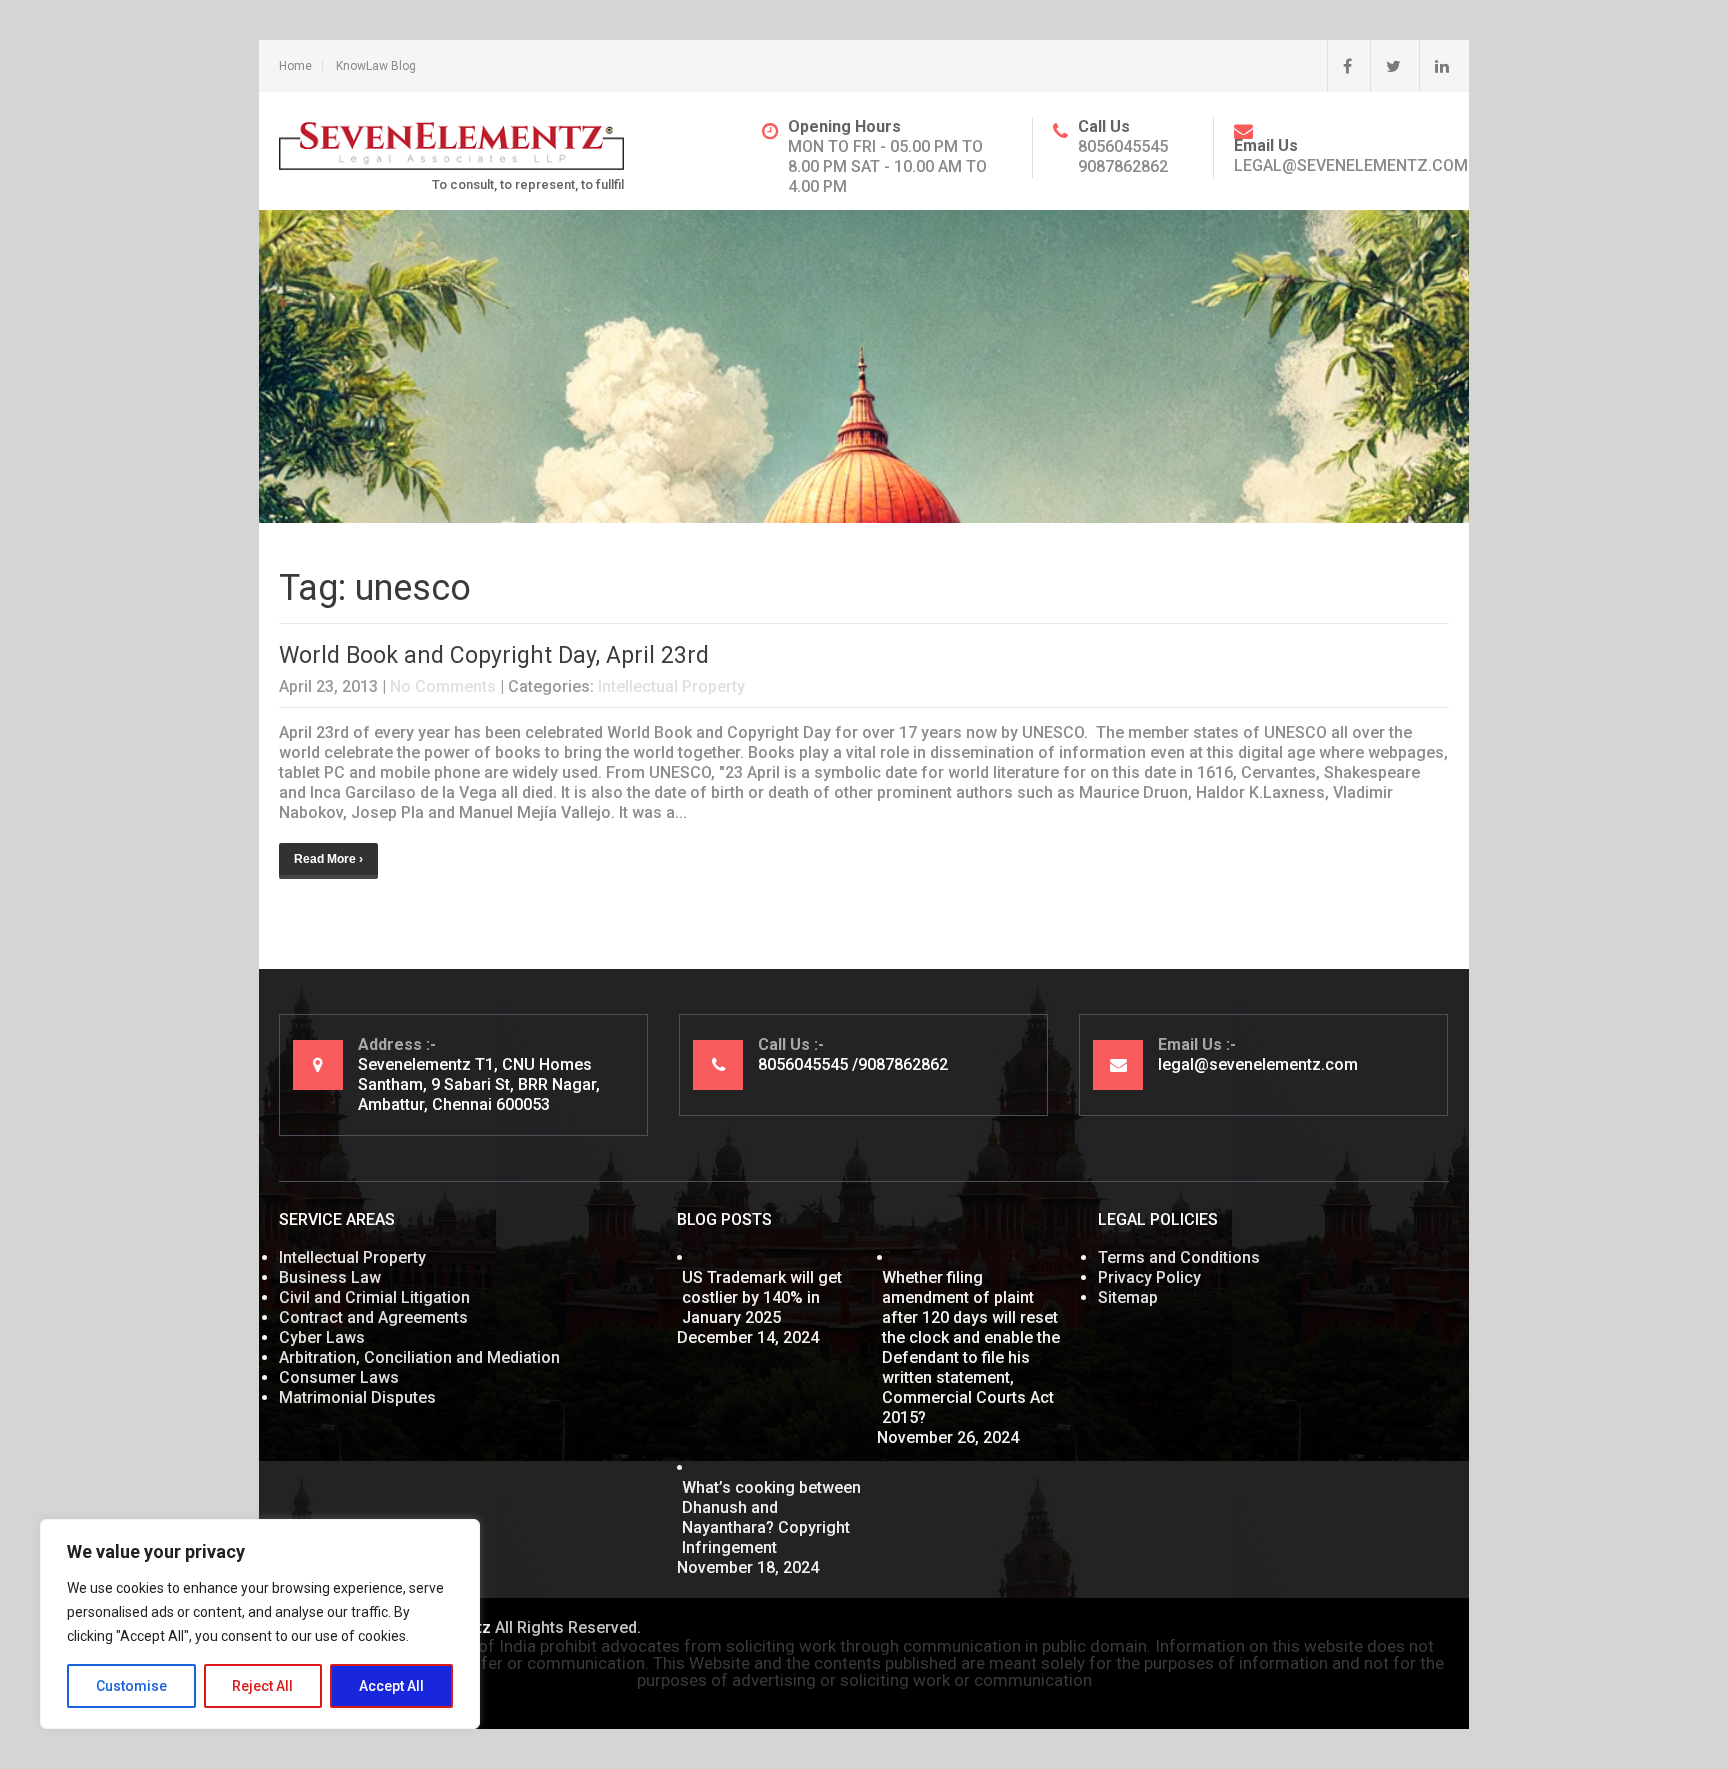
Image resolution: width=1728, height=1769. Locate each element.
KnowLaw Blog (376, 66)
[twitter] (1385, 66)
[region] (260, 1624)
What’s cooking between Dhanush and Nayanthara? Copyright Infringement (771, 1517)
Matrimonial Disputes (357, 1397)
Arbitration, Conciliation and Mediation (419, 1357)
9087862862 (1123, 166)
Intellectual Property (671, 686)
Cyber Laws (322, 1337)
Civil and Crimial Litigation (374, 1297)
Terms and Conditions (1179, 1257)
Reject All (262, 1686)
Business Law (330, 1277)
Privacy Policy (1149, 1277)
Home (295, 66)
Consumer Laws (339, 1377)
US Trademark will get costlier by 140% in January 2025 (762, 1297)
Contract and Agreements (373, 1317)
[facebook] (1339, 66)
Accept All (391, 1686)
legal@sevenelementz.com (1351, 165)
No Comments (443, 686)
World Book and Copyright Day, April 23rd (494, 655)
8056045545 (1123, 146)
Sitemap (1128, 1297)
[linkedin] (1434, 66)
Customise (131, 1686)
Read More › (328, 859)
